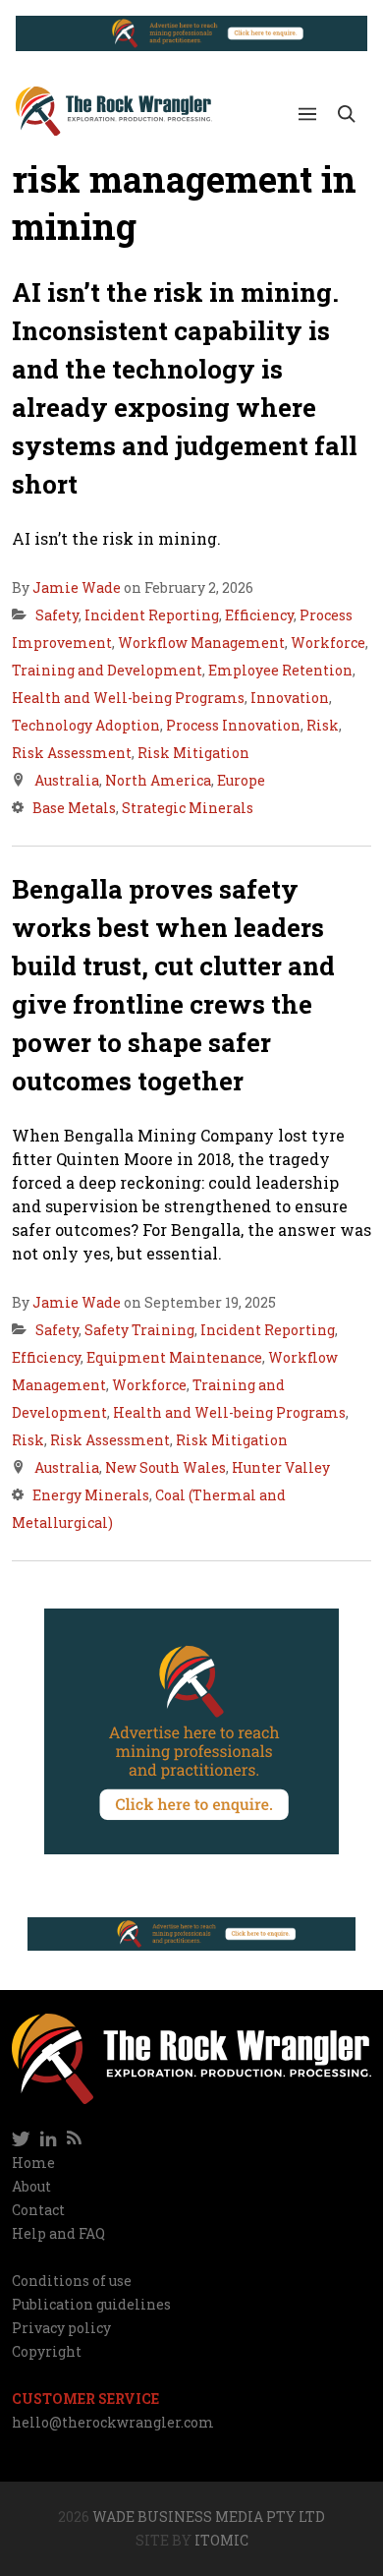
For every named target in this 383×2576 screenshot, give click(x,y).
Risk (323, 725)
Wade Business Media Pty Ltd (209, 2517)
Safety (57, 615)
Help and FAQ (58, 2233)
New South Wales (165, 1467)
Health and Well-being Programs (128, 698)
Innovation (290, 698)
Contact (38, 2210)
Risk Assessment (72, 753)
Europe (241, 780)
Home (33, 2163)
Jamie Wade (77, 587)
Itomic (221, 2540)
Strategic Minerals (188, 808)
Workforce (328, 643)
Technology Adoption (86, 725)
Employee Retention (280, 670)
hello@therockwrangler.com (113, 2422)
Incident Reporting (152, 615)
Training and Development (107, 670)
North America (158, 780)
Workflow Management (201, 643)
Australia (67, 780)
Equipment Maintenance (174, 1357)
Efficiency (259, 615)
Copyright (47, 2351)
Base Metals (74, 808)
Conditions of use (72, 2281)
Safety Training (139, 1330)
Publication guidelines (91, 2304)
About (31, 2186)
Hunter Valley (281, 1467)
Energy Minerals (91, 1495)
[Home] (114, 112)
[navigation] (191, 2139)
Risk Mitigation (193, 753)
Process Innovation (233, 725)
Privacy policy (61, 2328)
